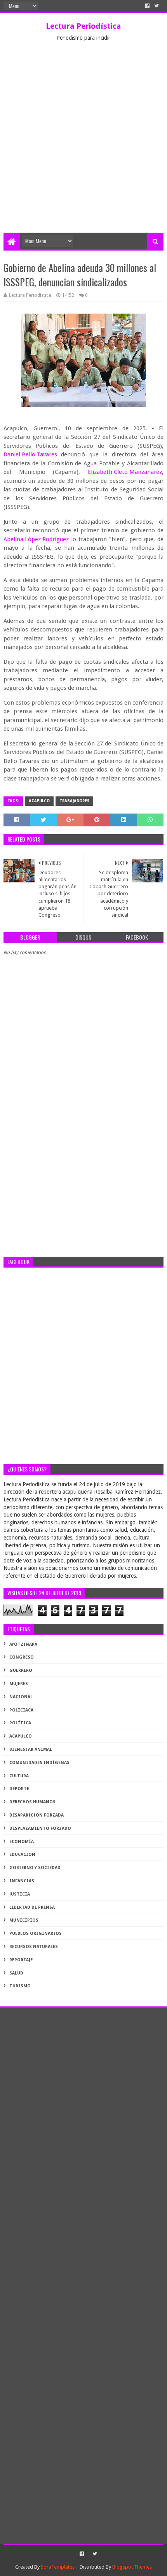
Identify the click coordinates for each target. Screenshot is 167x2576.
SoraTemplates (58, 2567)
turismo (20, 1986)
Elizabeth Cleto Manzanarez (125, 472)
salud (16, 1973)
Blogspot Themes (132, 2567)
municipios (24, 1920)
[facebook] (147, 6)
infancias (22, 1881)
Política (20, 1723)
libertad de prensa (32, 1907)
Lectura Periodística (83, 26)
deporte (19, 1789)
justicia (20, 1894)
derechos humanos (32, 1802)
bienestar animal (31, 1749)
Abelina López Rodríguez (36, 539)
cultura (19, 1776)
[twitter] (157, 6)
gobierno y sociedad (35, 1868)
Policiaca (21, 1710)
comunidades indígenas (39, 1763)
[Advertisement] (83, 145)
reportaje (21, 1960)
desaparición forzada (37, 1815)
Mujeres (19, 1684)
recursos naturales (34, 1947)
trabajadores (74, 801)
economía (22, 1842)
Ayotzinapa (23, 1644)
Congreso (22, 1657)
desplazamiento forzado (40, 1828)
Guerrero (21, 1670)
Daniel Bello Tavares (30, 454)
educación (22, 1854)
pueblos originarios (36, 1933)
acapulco (39, 801)
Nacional (21, 1697)
